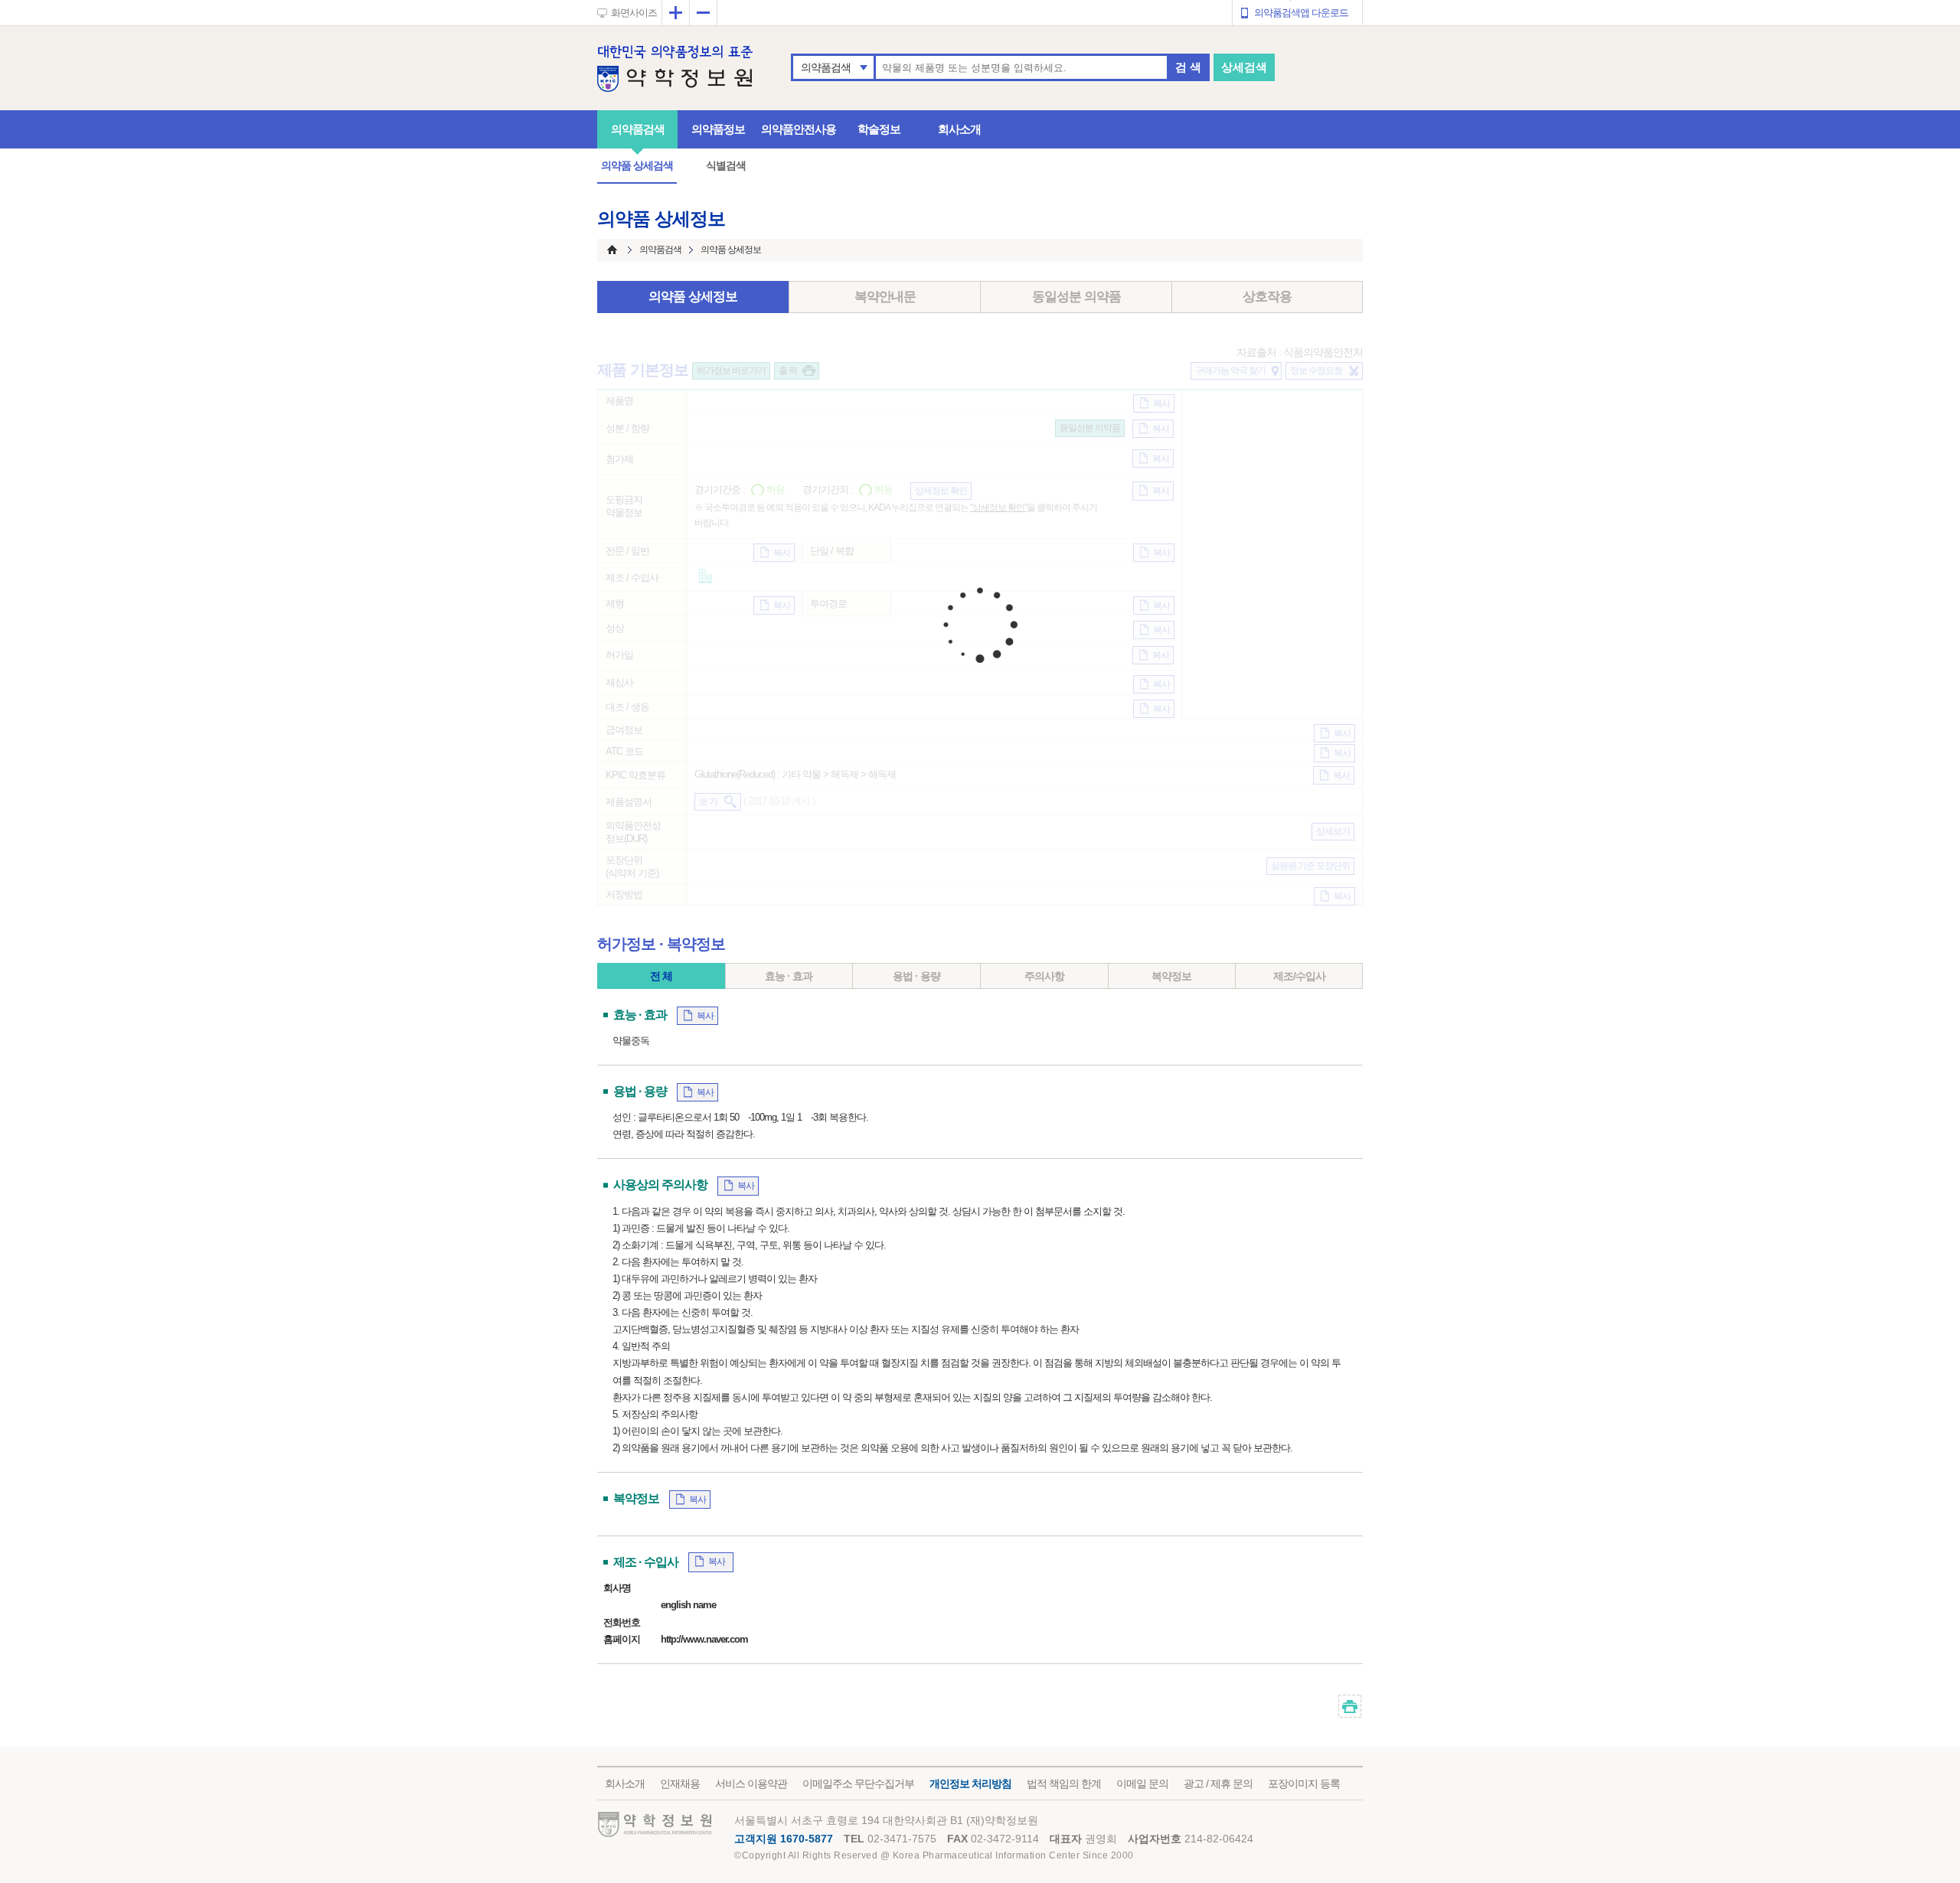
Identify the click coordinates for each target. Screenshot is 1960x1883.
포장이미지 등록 (1304, 1783)
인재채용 (680, 1783)
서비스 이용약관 (751, 1783)
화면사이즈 (634, 13)
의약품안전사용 (799, 129)
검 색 (1188, 67)
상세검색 (1244, 67)
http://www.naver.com (704, 1639)
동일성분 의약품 (1076, 297)
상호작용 (1267, 297)
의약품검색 (826, 67)
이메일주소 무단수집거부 (858, 1783)
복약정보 (1171, 976)
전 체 (661, 976)
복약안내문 (885, 297)
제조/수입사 (1299, 976)
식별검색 (726, 165)
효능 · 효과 (789, 976)
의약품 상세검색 (637, 165)
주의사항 (1044, 976)
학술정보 (879, 129)
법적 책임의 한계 (1064, 1783)
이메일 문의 (1142, 1783)
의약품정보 (718, 129)
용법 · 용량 (916, 976)
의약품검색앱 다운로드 (1301, 13)
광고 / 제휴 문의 (1218, 1783)
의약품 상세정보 (693, 297)
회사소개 (959, 129)
